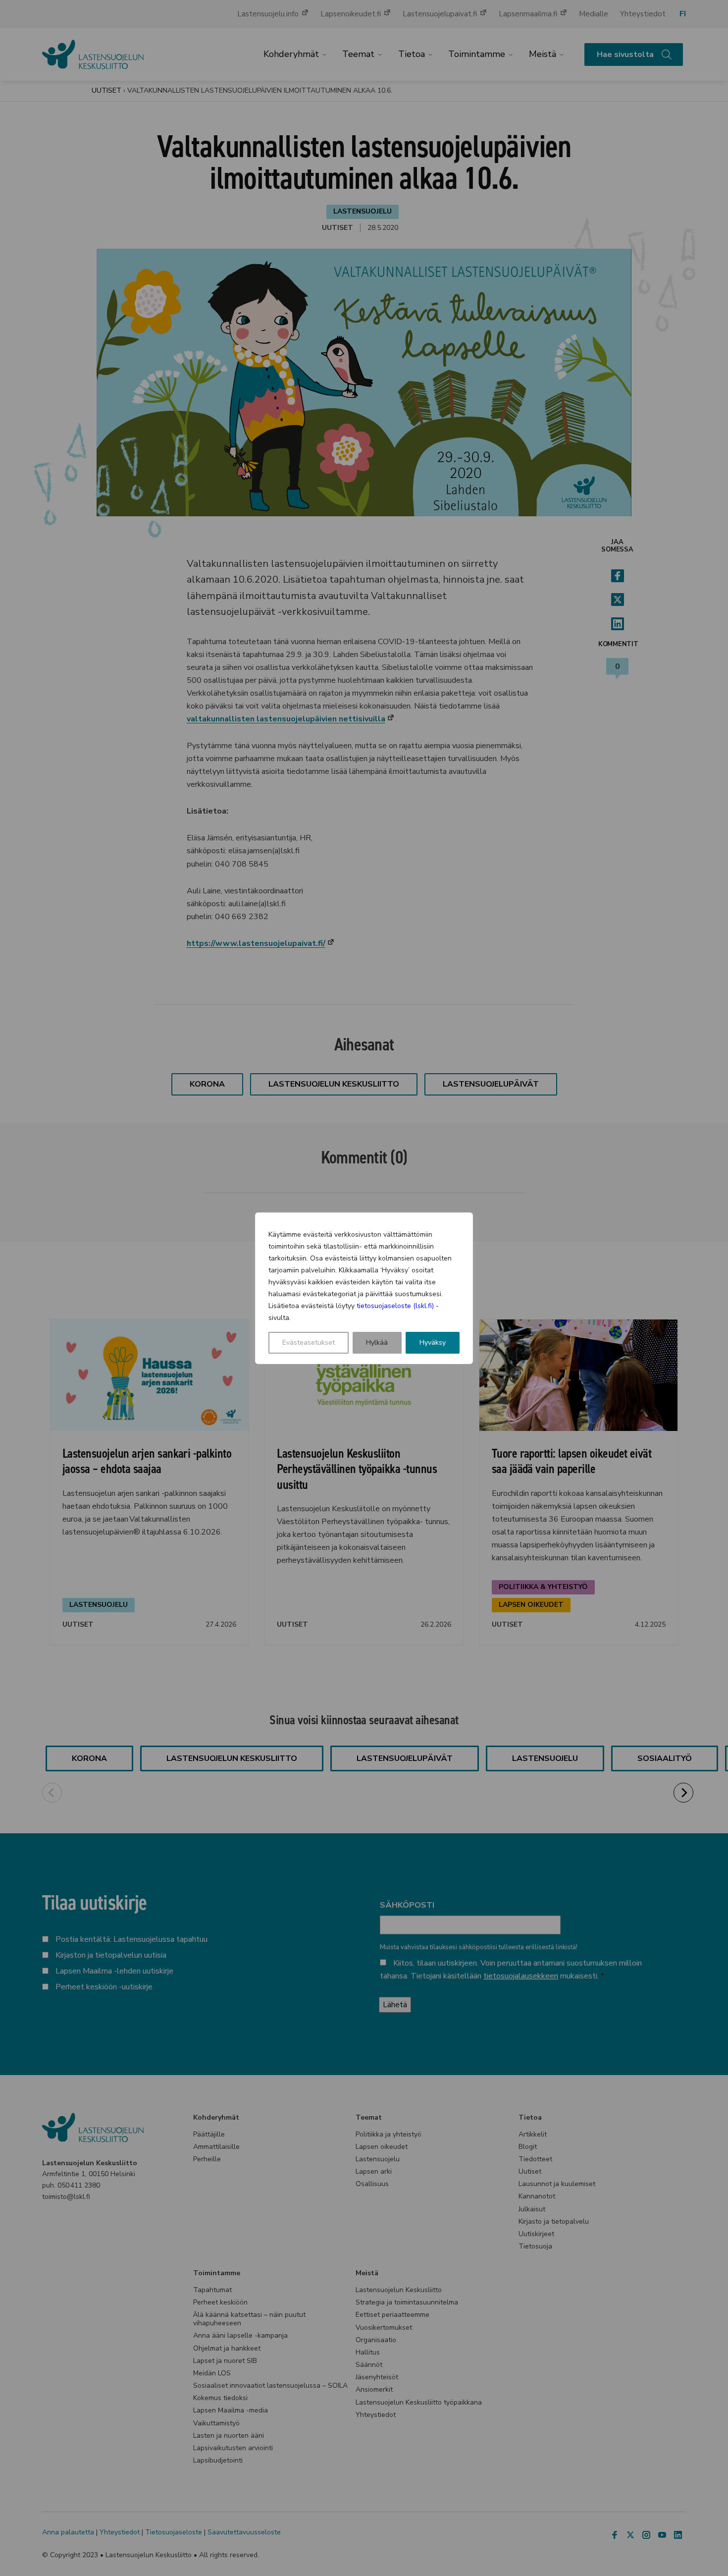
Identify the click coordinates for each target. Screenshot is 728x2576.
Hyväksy (433, 1343)
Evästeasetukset (309, 1343)
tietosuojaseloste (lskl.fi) (395, 1306)
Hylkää (377, 1343)
